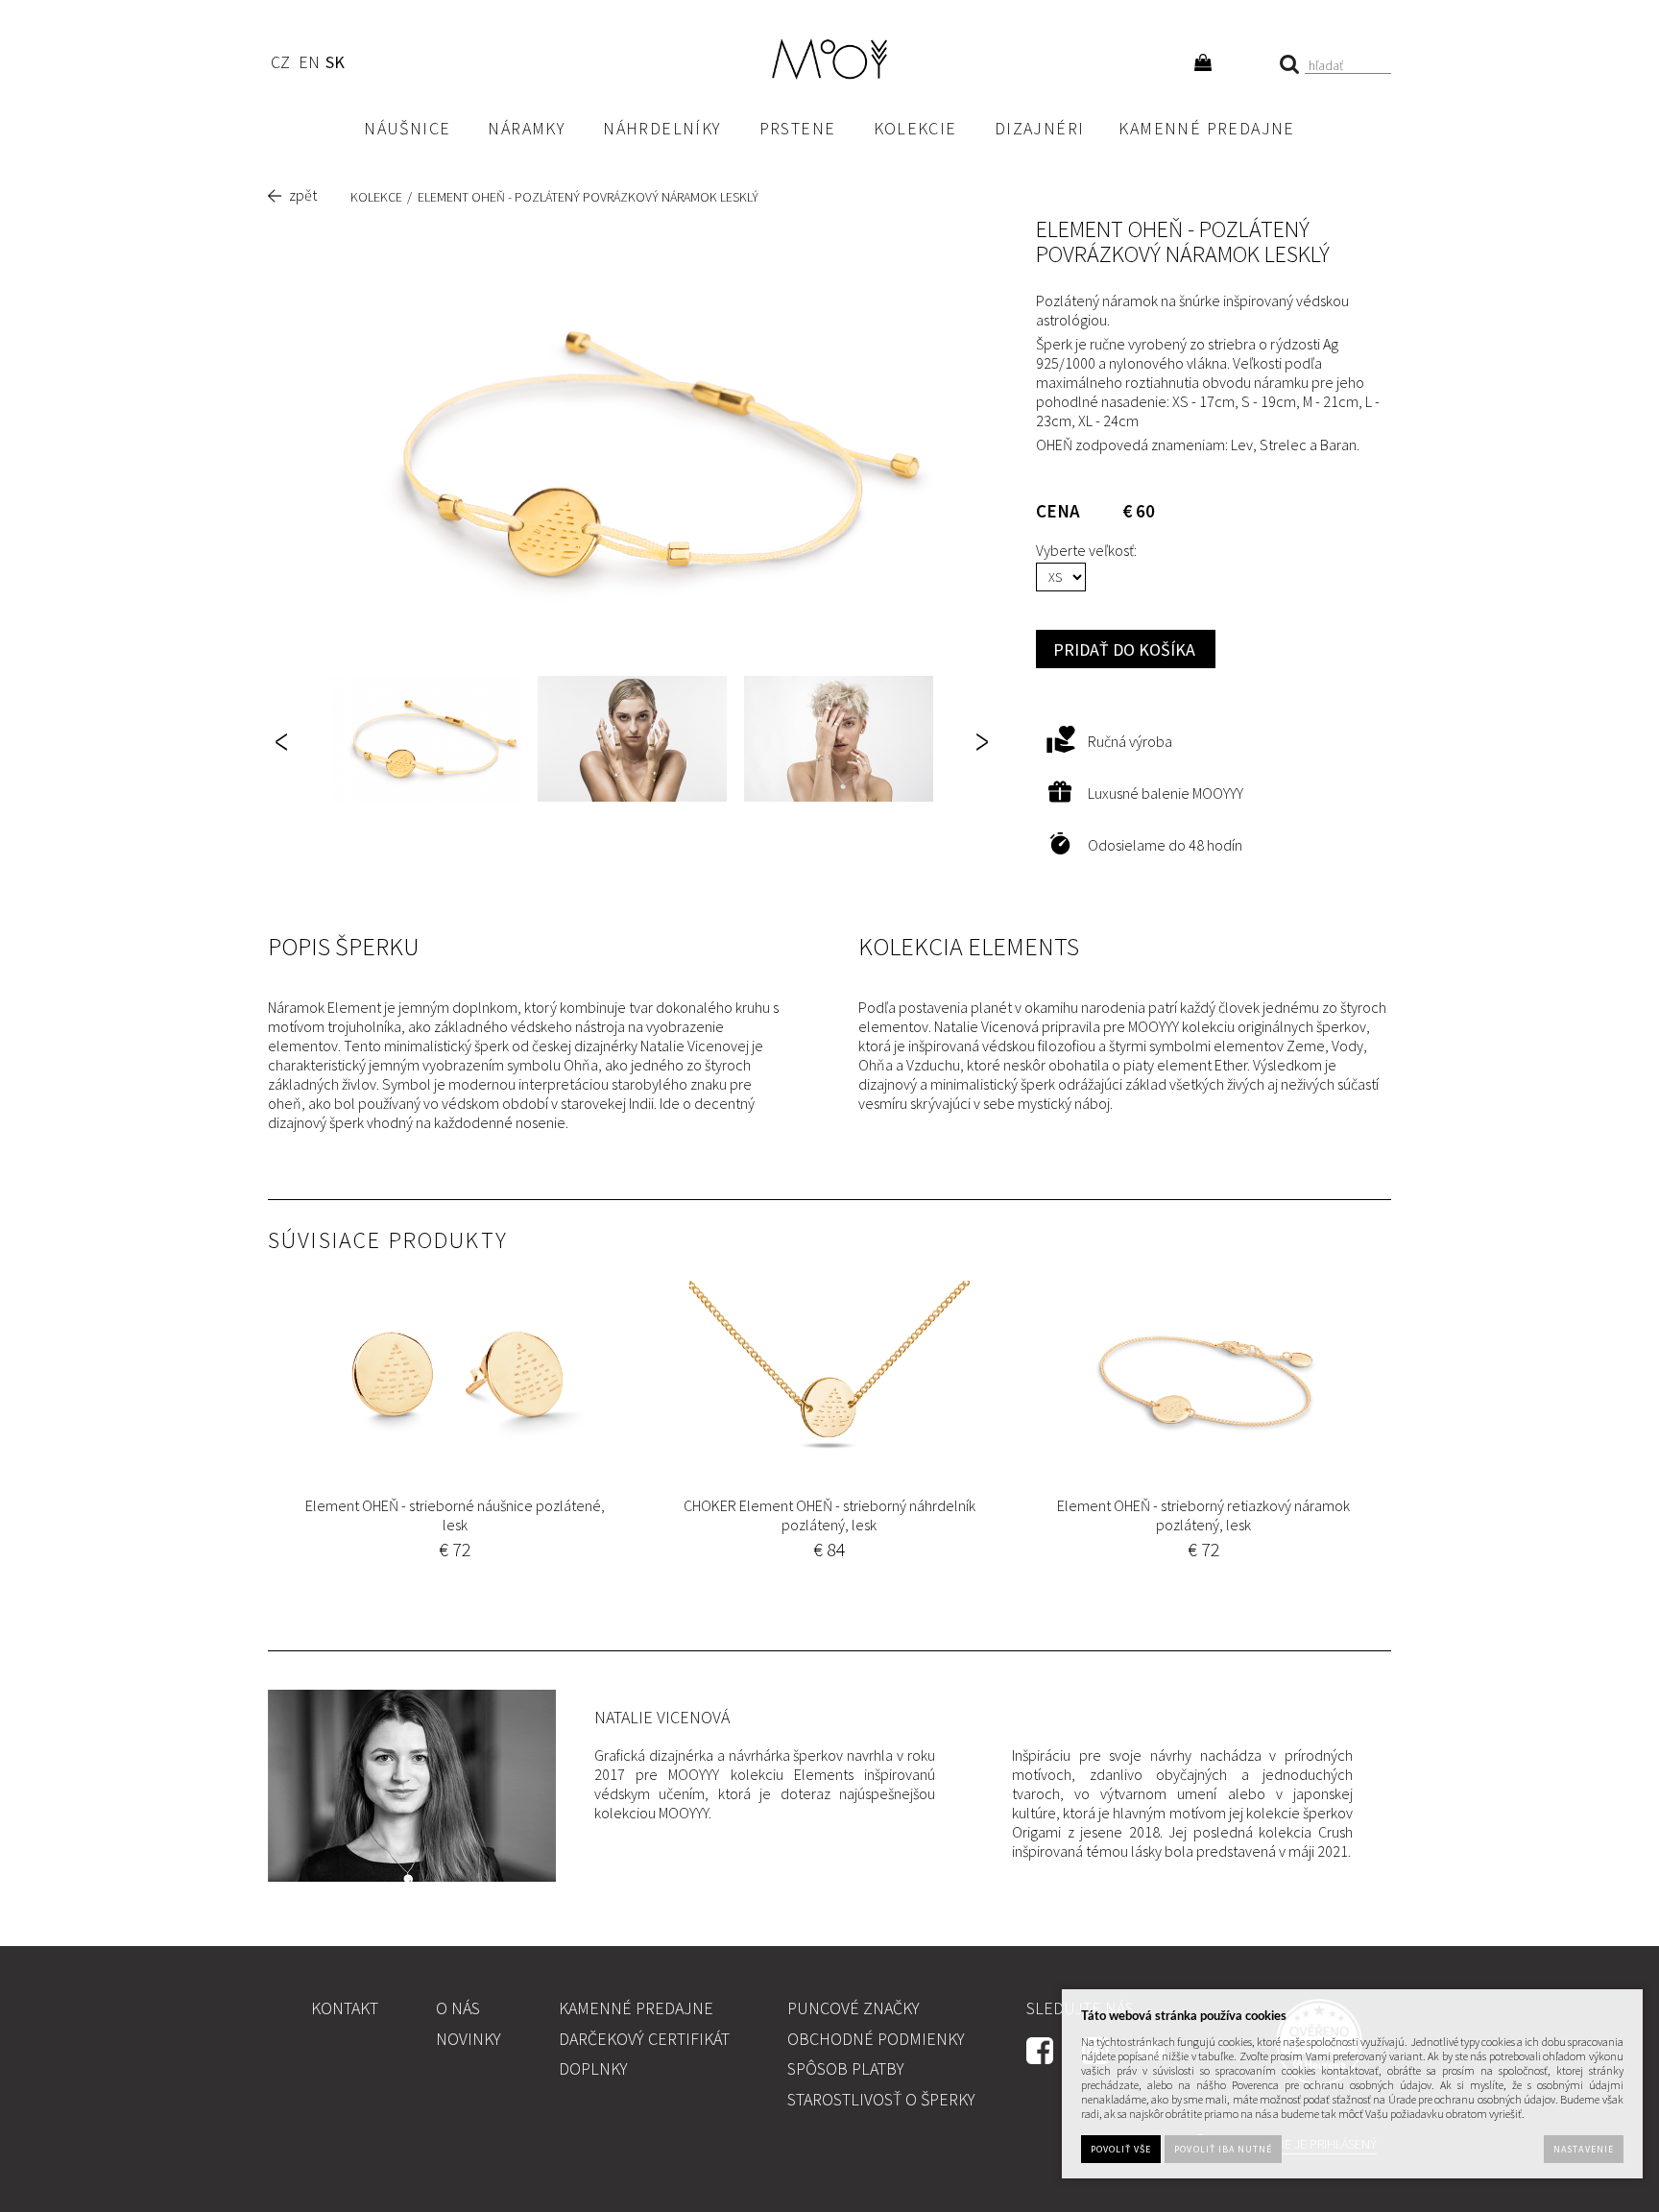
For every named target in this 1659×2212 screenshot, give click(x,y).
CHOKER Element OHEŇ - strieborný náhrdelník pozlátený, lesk (829, 1515)
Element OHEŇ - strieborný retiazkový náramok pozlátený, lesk (1203, 1515)
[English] (309, 65)
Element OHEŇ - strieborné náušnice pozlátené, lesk (455, 1515)
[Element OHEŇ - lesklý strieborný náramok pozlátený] (633, 454)
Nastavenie (1583, 2149)
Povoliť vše (1121, 2149)
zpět (303, 195)
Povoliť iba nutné (1223, 2149)
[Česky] (280, 65)
